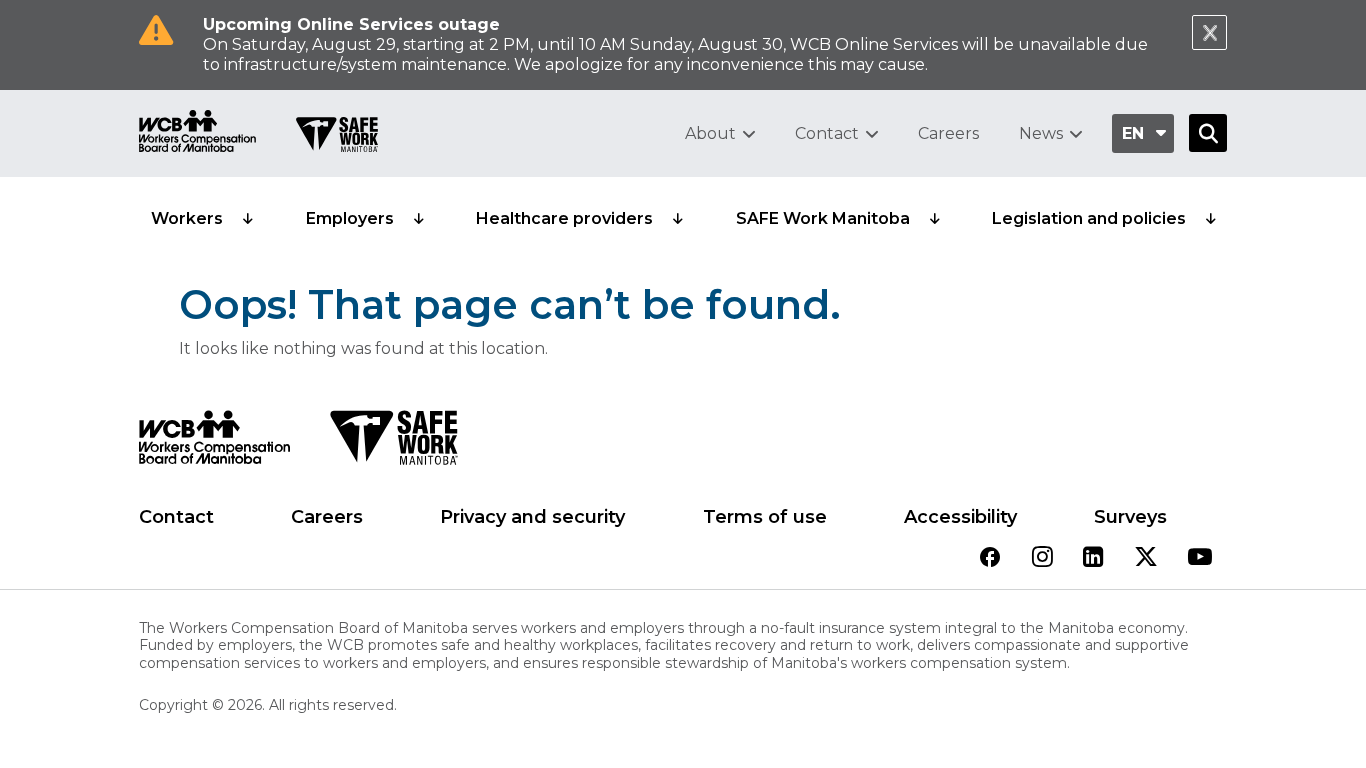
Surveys (1130, 517)
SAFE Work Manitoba (823, 218)
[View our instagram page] (1042, 558)
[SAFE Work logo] (393, 443)
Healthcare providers (564, 218)
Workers (187, 218)
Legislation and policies (1089, 218)
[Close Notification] (1209, 32)
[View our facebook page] (990, 558)
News (1041, 133)
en (1133, 133)
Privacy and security (532, 517)
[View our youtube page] (1200, 558)
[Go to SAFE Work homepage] (337, 137)
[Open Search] (1208, 133)
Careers (948, 133)
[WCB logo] (214, 443)
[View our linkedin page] (1093, 558)
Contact (827, 133)
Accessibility (960, 517)
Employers (350, 218)
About (710, 133)
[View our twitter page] (1146, 558)
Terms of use (765, 517)
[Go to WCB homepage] (197, 133)
